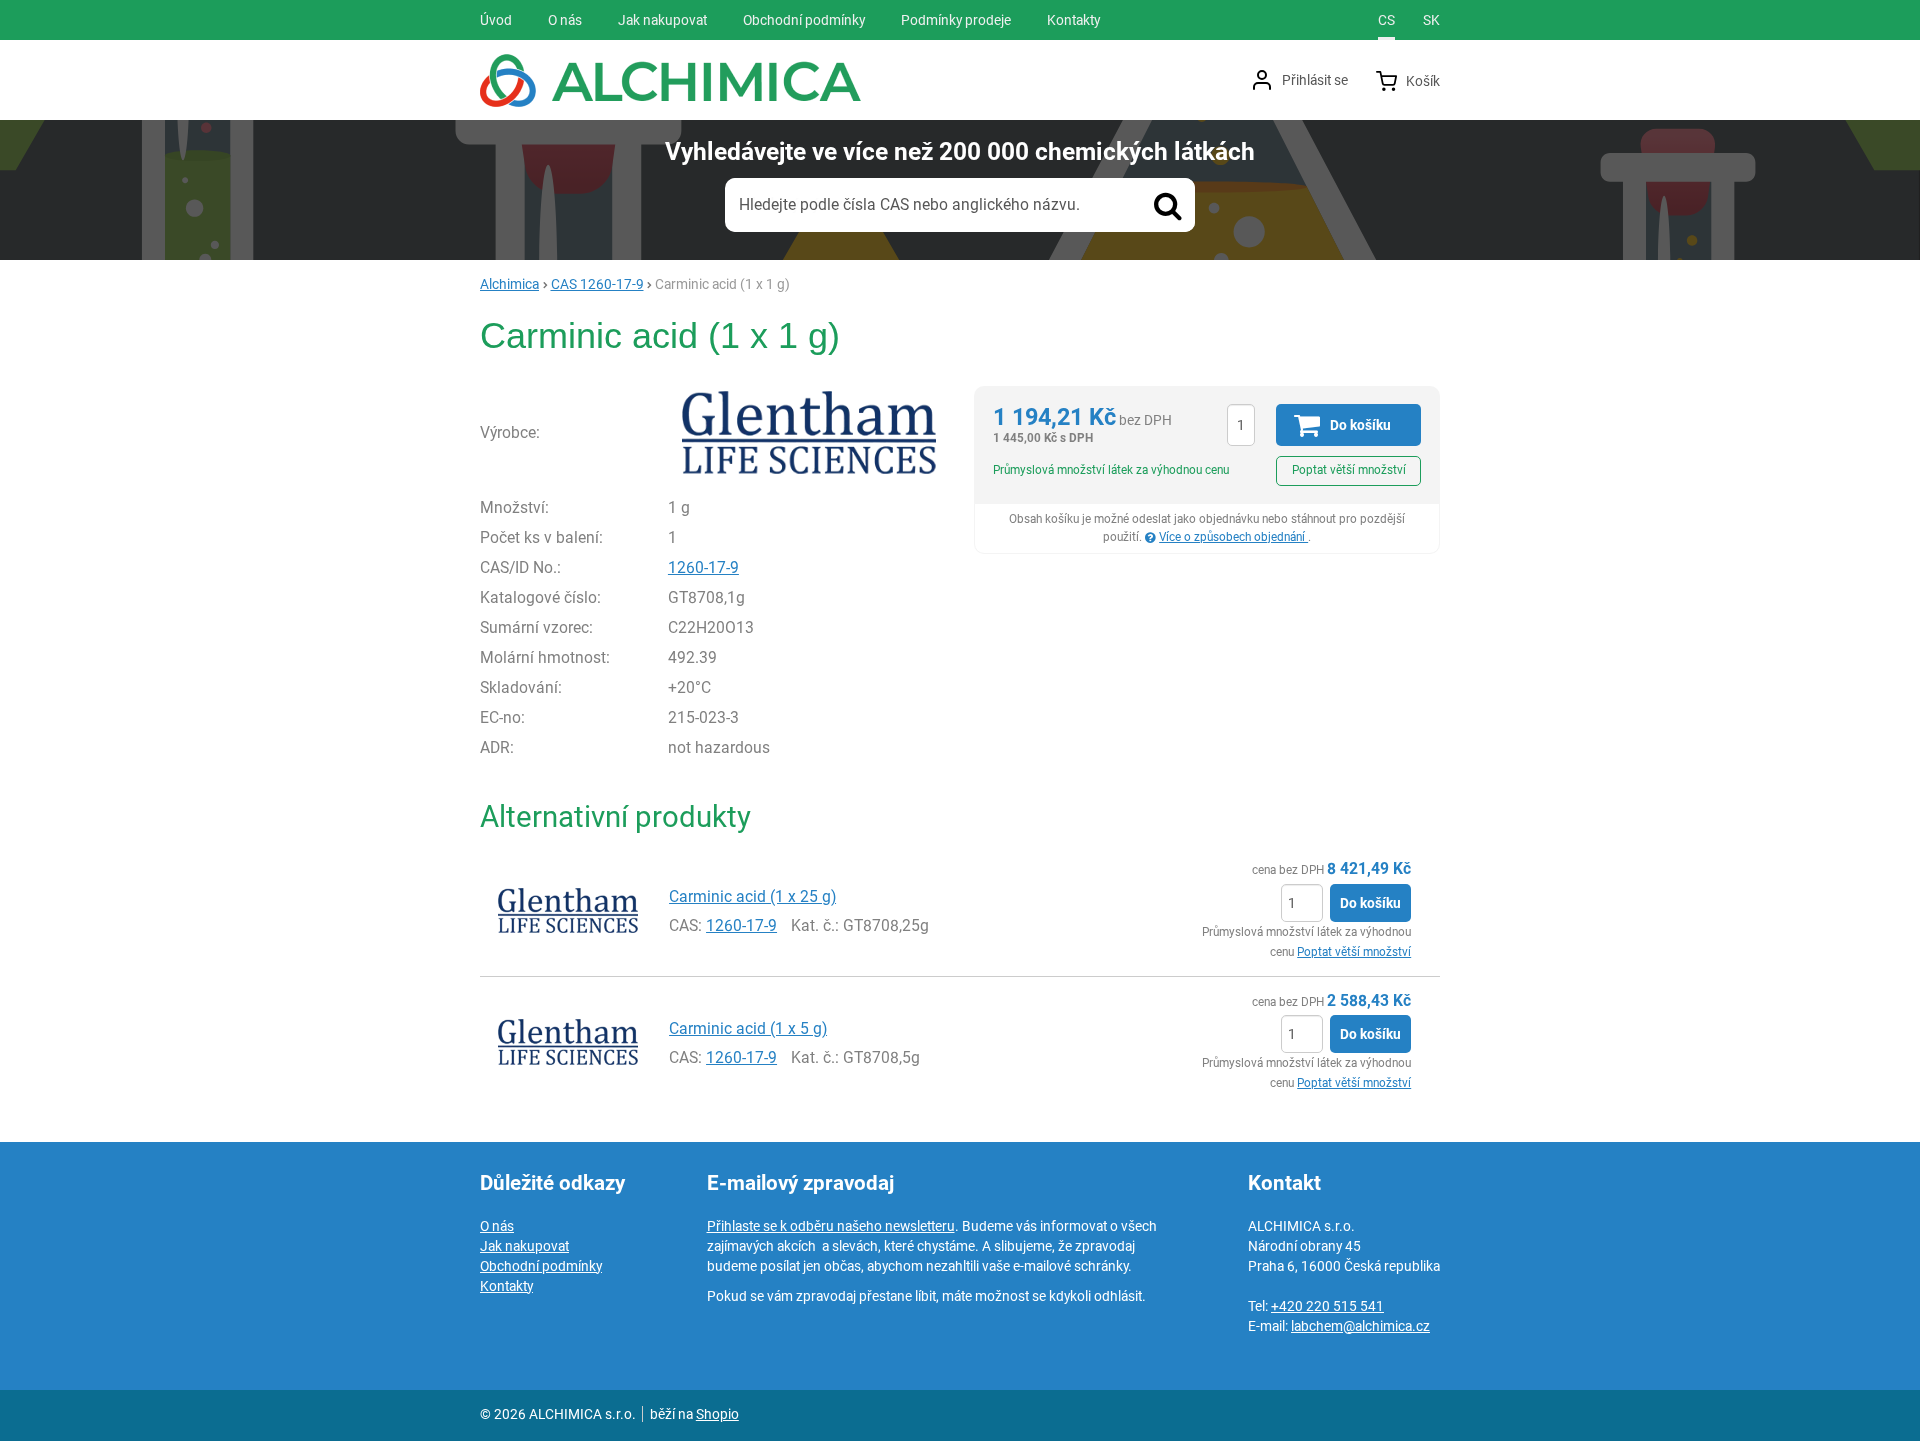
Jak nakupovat (524, 1246)
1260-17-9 (703, 567)
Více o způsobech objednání (1233, 537)
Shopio (717, 1414)
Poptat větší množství (1349, 470)
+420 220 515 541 (1327, 1306)
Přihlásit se (1315, 80)
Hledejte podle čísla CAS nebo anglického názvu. (909, 204)
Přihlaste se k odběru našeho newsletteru (831, 1226)
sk (1431, 20)
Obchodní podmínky (541, 1266)
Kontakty (506, 1286)
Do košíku (1370, 903)
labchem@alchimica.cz (1360, 1326)
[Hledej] (1168, 205)
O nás (497, 1226)
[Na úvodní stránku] (670, 80)
